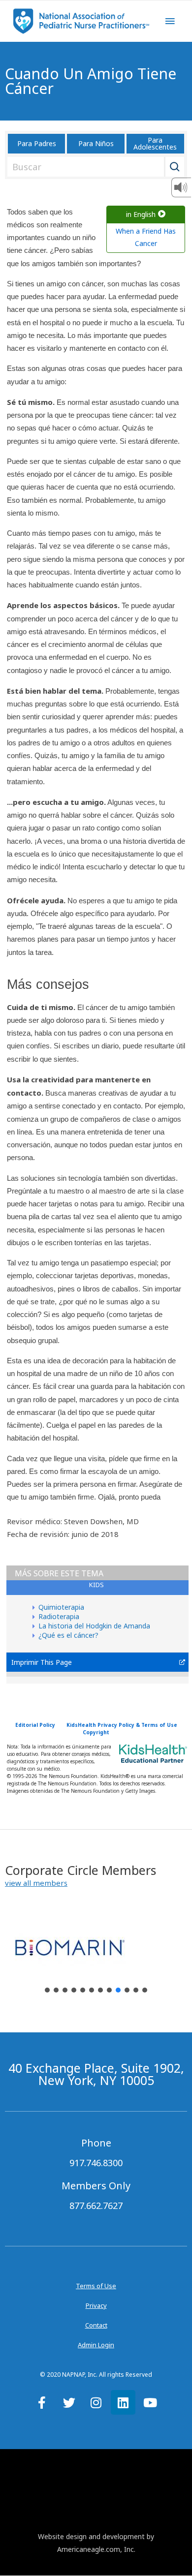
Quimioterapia (61, 1607)
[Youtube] (150, 2402)
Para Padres (37, 143)
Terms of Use (96, 2286)
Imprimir (25, 1662)
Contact (96, 2325)
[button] (36, 1883)
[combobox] (94, 167)
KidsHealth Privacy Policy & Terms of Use (122, 1725)
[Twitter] (69, 2402)
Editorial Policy (35, 1725)
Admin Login (96, 2345)
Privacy (96, 2305)
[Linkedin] (123, 2402)
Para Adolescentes (155, 143)
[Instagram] (96, 2402)
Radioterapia (59, 1616)
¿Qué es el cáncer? (68, 1635)
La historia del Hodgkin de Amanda (94, 1626)
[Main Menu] (170, 21)
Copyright (96, 1732)
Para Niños (96, 143)
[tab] (97, 1588)
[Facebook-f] (42, 2402)
